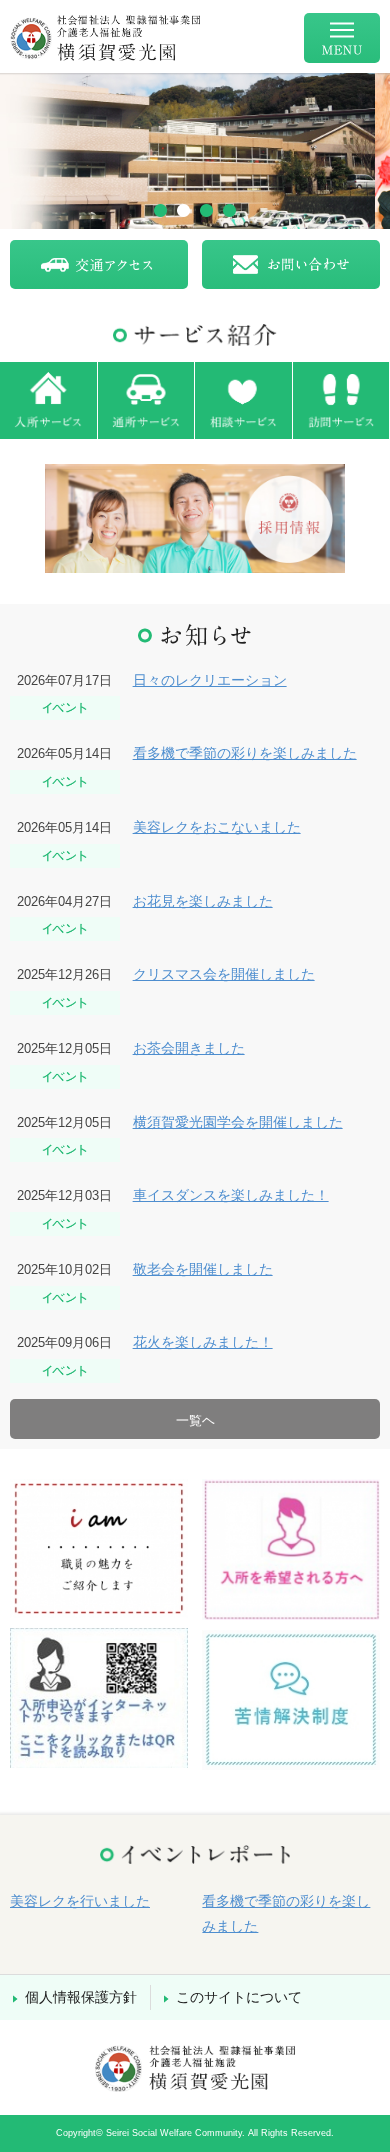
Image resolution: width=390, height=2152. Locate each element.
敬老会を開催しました (203, 1269)
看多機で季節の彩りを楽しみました (245, 753)
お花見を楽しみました (203, 901)
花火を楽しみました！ (203, 1342)
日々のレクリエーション (210, 680)
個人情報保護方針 (81, 1997)
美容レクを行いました (80, 1901)
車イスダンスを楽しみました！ (231, 1195)
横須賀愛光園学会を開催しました (238, 1122)
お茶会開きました (189, 1048)
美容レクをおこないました (217, 827)
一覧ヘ (195, 1420)
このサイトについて (239, 1997)
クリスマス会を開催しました (224, 974)
